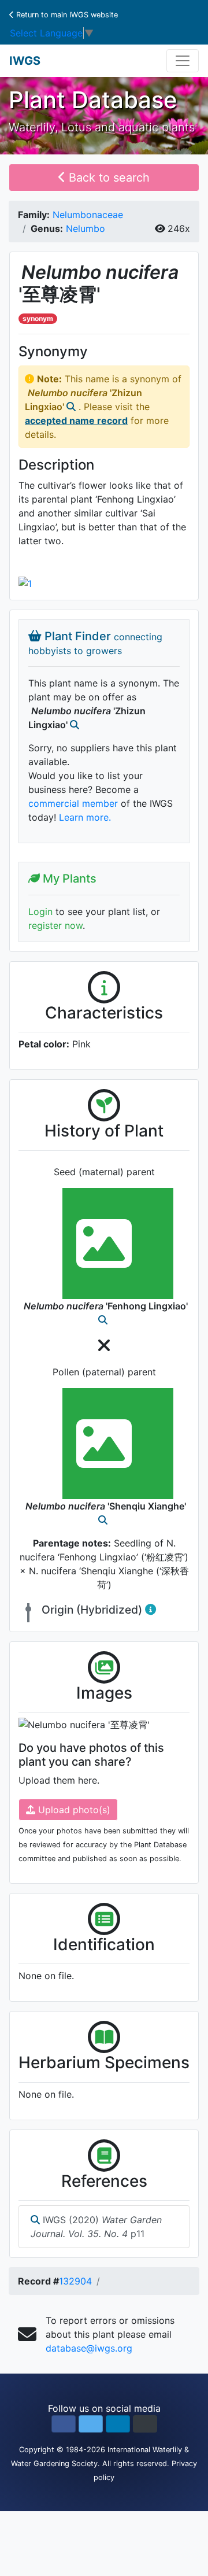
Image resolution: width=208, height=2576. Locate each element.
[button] (64, 2424)
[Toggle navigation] (183, 61)
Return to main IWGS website (66, 15)
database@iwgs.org (89, 2348)
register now (55, 925)
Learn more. (85, 817)
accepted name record (76, 420)
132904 (75, 2281)
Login (40, 911)
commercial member (73, 803)
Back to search (107, 178)
